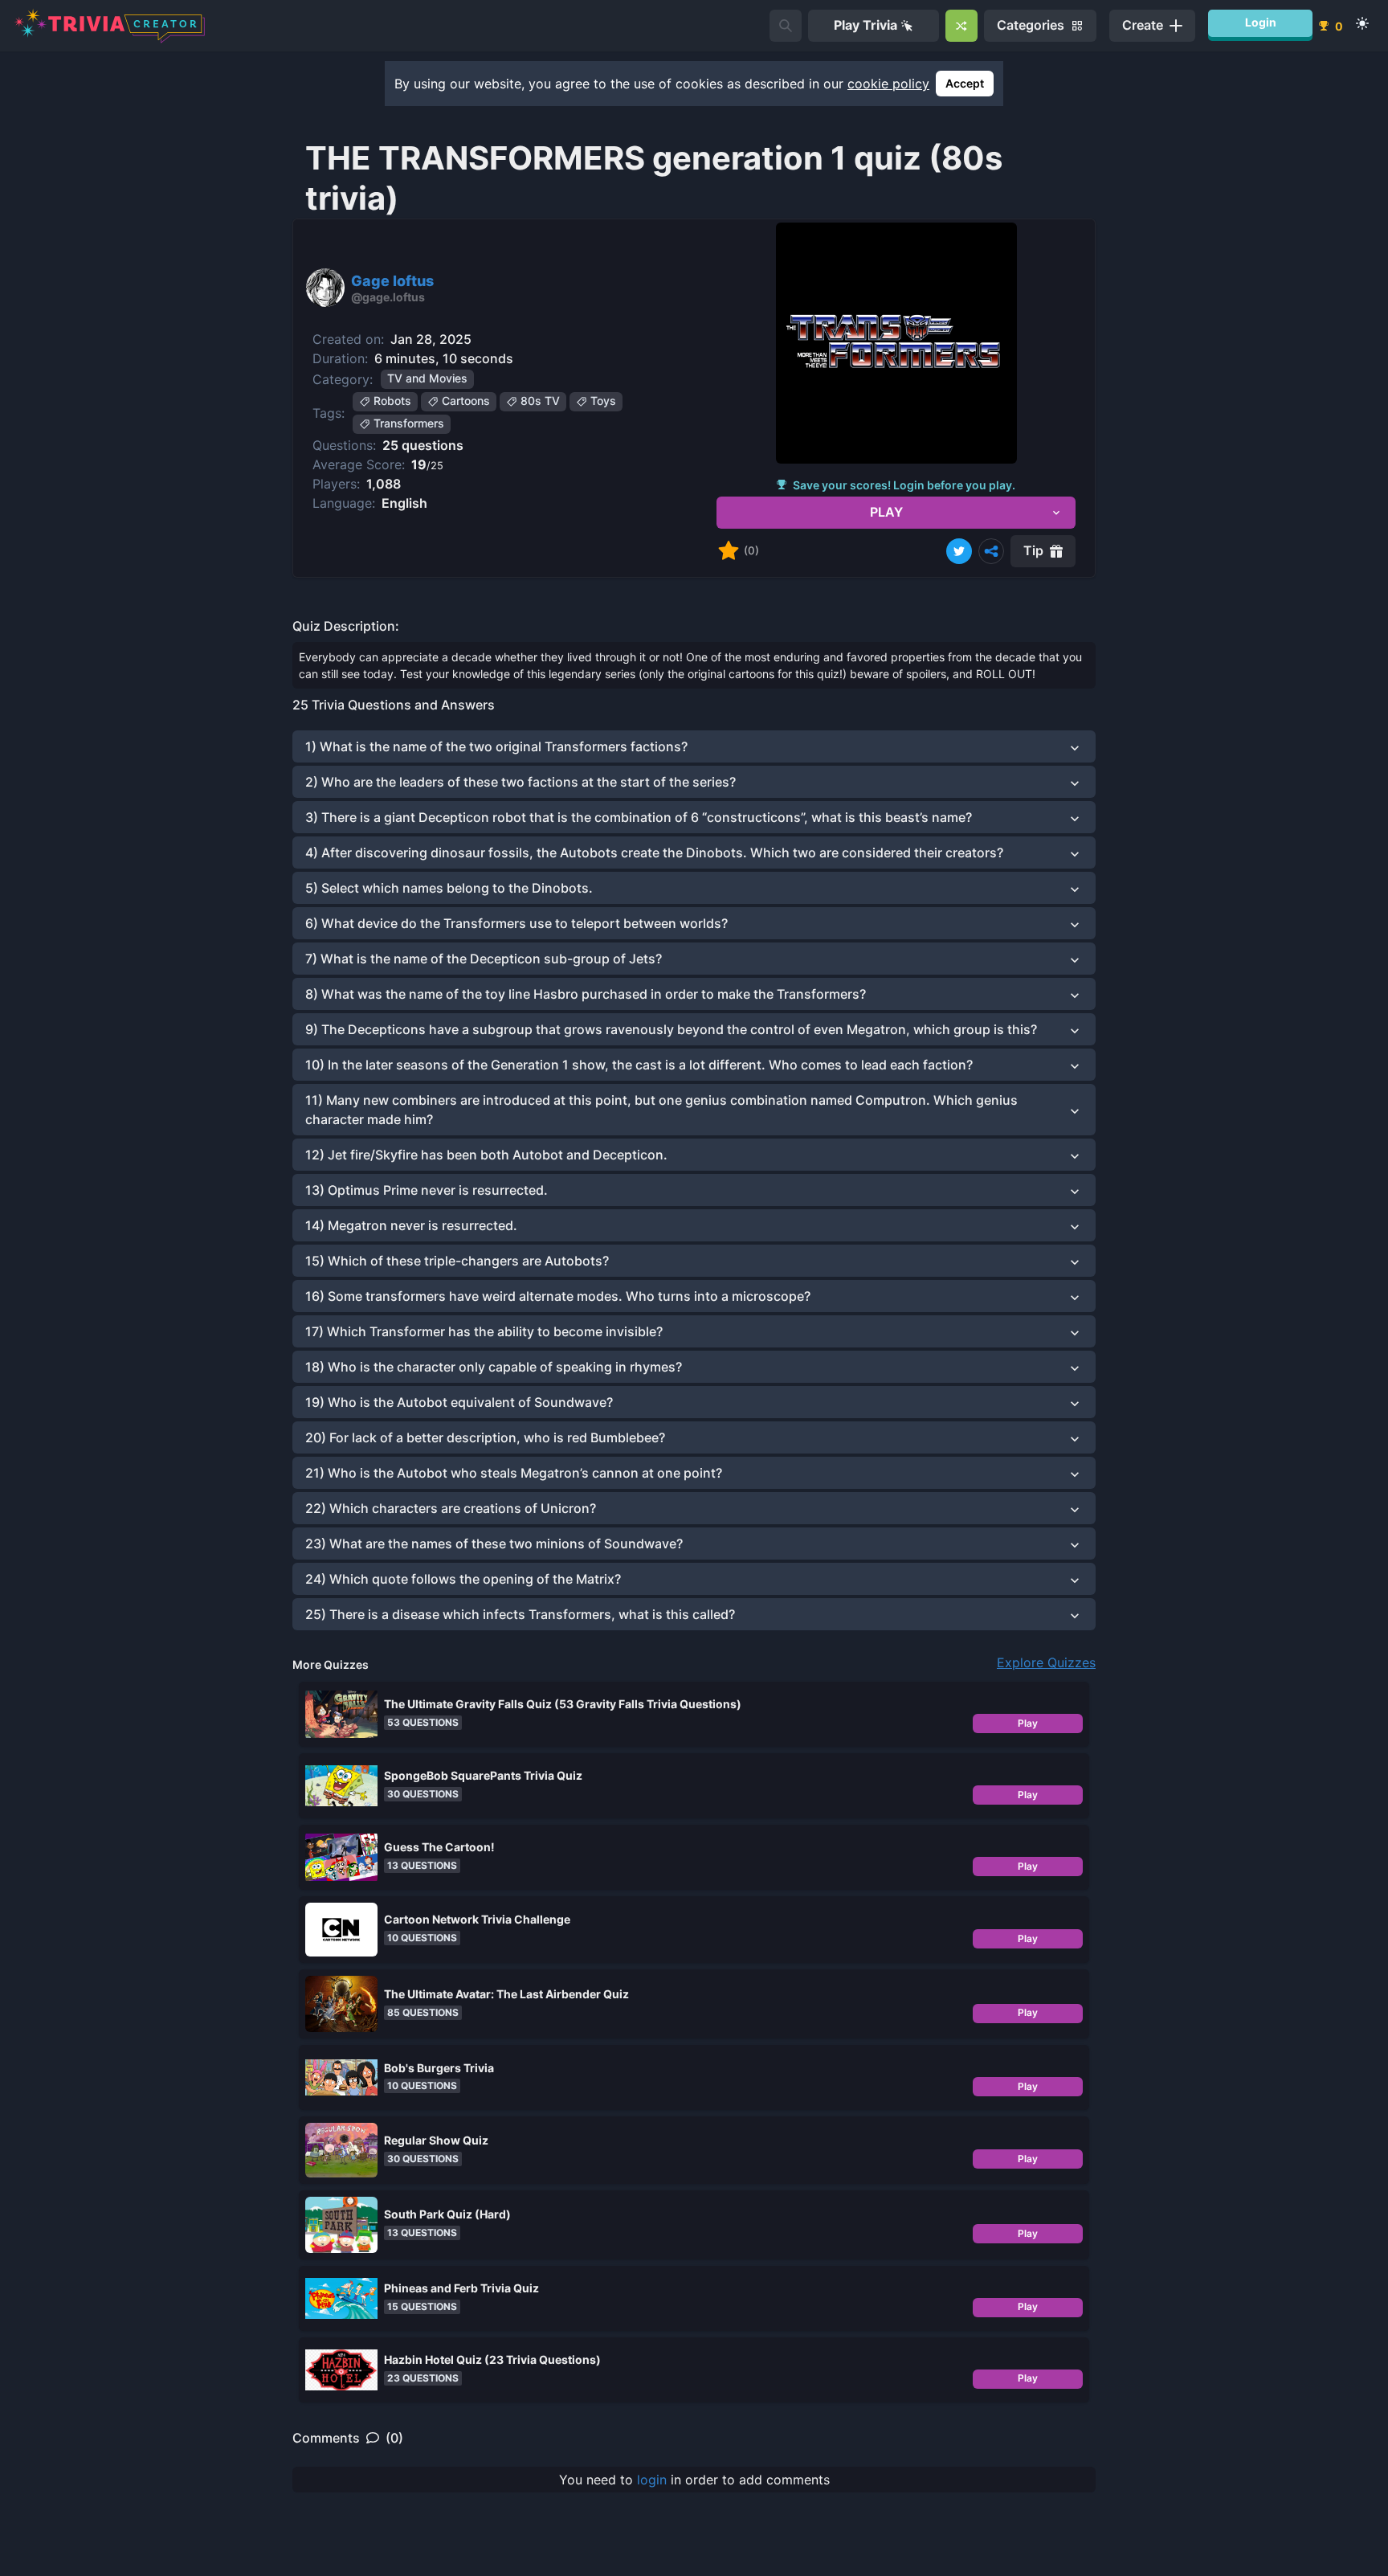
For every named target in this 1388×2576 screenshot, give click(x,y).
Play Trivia (865, 25)
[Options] (991, 551)
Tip (1033, 550)
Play (1028, 1723)
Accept (965, 83)
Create (1143, 25)
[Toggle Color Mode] (1362, 23)
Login (1261, 22)
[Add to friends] (786, 26)
